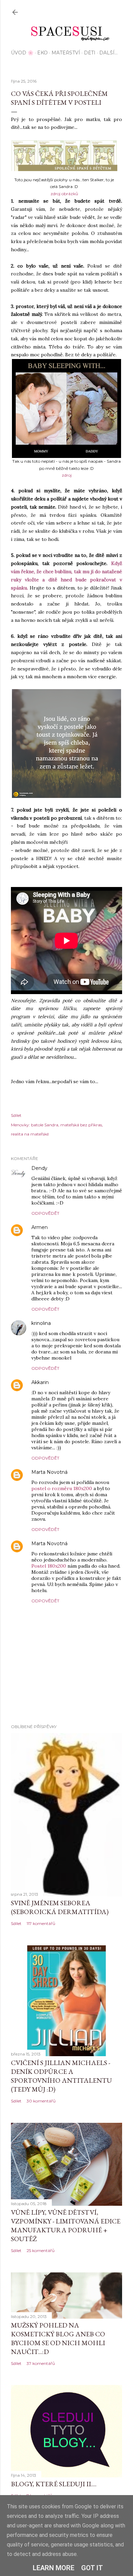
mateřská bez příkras (81, 1125)
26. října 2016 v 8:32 (70, 1168)
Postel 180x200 (49, 1566)
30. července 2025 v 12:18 (95, 1544)
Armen (40, 1227)
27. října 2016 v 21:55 (70, 1227)
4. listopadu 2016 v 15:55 (75, 1383)
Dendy (39, 1168)
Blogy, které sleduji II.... (54, 2484)
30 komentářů (41, 2101)
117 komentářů (41, 1923)
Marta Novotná (49, 1472)
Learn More (54, 2568)
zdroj (67, 475)
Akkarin (40, 1382)
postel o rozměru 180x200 (62, 1488)
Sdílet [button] (16, 1115)
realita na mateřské (30, 1134)
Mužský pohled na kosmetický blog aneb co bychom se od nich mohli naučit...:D (58, 2338)
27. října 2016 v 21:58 (73, 1323)
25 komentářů (41, 2250)
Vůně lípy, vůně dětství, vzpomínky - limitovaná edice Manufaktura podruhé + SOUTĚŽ (66, 2225)
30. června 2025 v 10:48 (94, 1472)
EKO (42, 53)
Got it (92, 2568)
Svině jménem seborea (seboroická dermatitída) (60, 1907)
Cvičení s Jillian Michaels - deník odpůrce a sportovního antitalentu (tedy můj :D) (61, 2076)
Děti (90, 53)
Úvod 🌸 (22, 53)
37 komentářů (41, 2363)
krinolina (41, 1323)
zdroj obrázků (64, 194)
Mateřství (66, 53)
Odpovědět (45, 1213)
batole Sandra (45, 1125)
